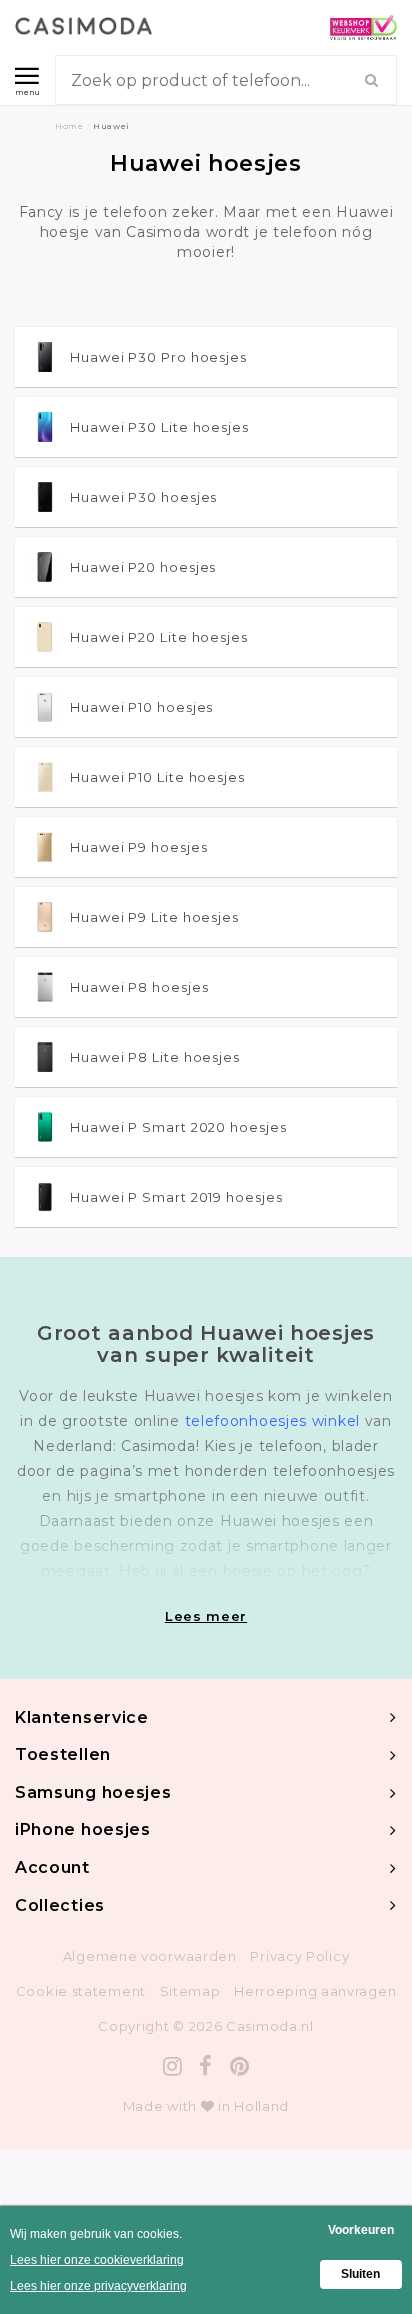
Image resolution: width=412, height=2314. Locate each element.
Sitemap (190, 1991)
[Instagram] (173, 2066)
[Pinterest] (240, 2066)
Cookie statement (81, 1991)
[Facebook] (206, 2066)
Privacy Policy (299, 1956)
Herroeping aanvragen (315, 1991)
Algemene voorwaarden (150, 1956)
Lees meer (206, 1616)
